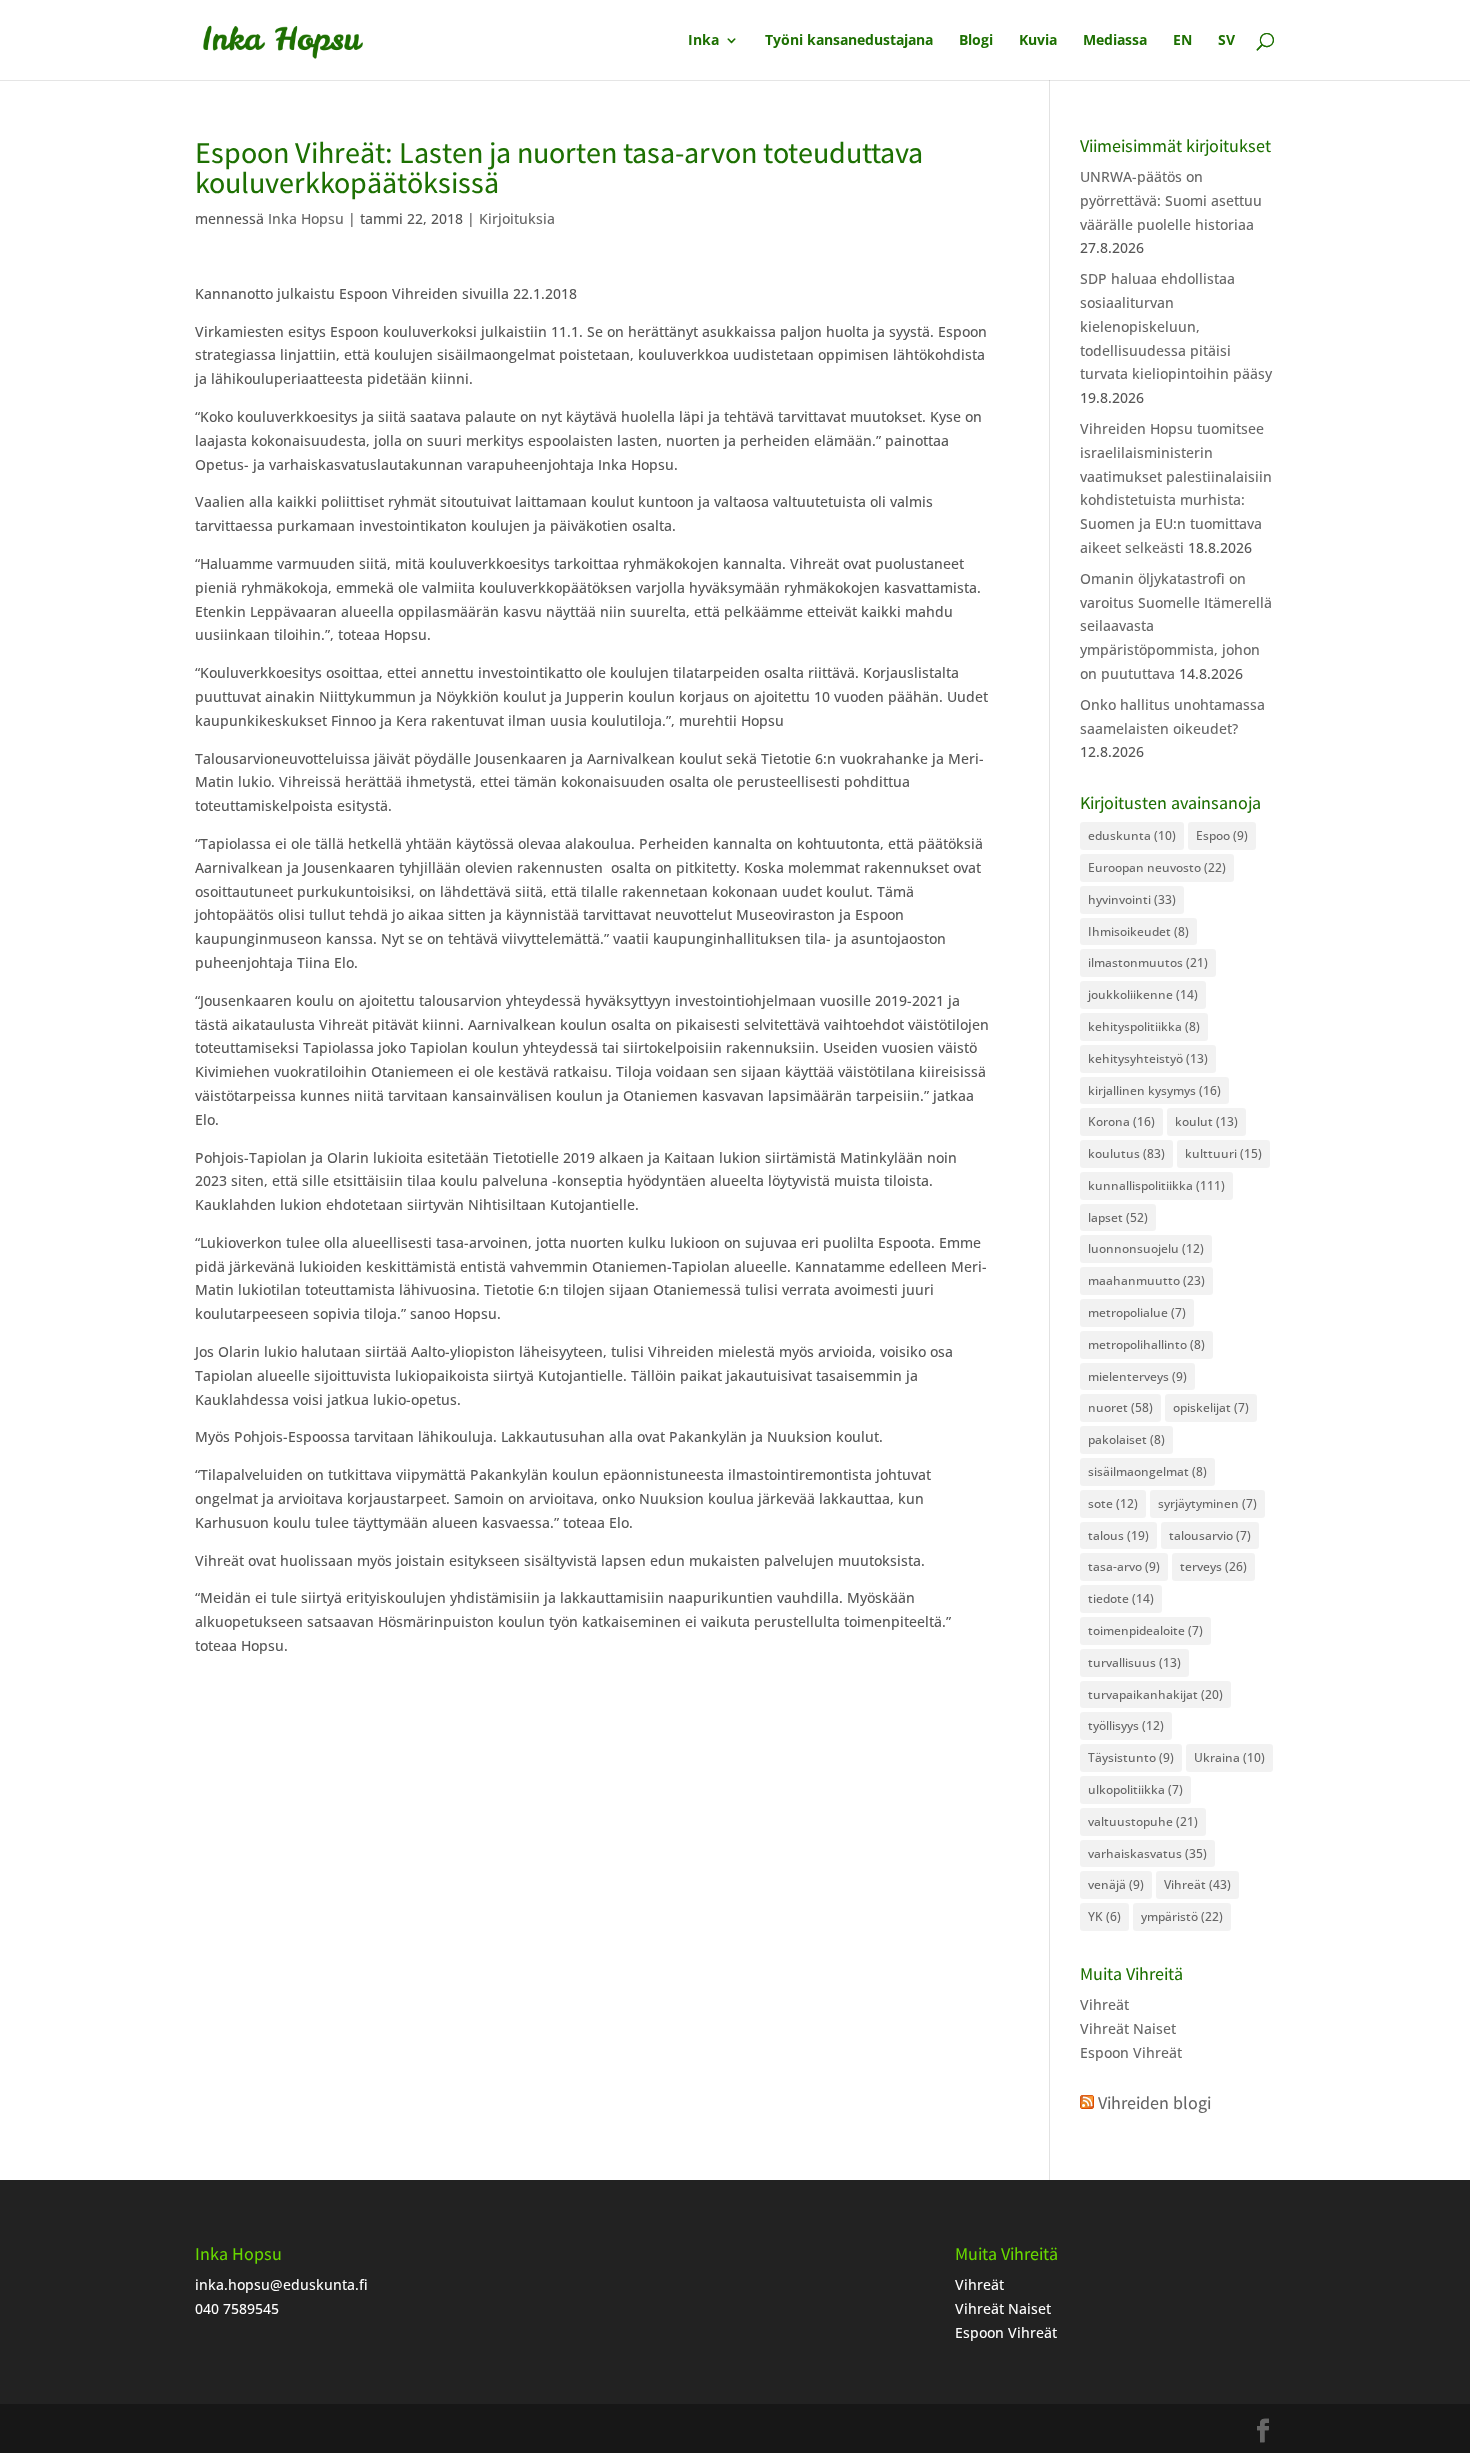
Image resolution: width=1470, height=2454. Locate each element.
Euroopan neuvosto (1157, 867)
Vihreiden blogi (1154, 2102)
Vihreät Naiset (1128, 2028)
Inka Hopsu (306, 218)
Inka (703, 41)
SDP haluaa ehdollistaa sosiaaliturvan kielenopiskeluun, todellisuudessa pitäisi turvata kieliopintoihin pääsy (1176, 326)
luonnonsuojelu (1146, 1248)
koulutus (1126, 1153)
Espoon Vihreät (1131, 2052)
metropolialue (1137, 1312)
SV (1226, 41)
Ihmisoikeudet (1138, 931)
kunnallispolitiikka (1156, 1185)
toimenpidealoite (1145, 1630)
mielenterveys (1137, 1376)
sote (1113, 1503)
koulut (1206, 1121)
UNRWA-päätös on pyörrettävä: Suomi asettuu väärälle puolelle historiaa (1171, 200)
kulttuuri (1223, 1153)
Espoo (1222, 835)
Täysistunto (1131, 1757)
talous (1118, 1535)
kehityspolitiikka (1144, 1026)
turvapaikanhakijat (1155, 1694)
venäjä (1116, 1884)
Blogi (976, 41)
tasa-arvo (1124, 1566)
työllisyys (1126, 1725)
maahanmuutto (1146, 1280)
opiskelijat (1211, 1407)
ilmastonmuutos (1148, 962)
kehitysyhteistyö (1148, 1058)
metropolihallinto (1146, 1344)
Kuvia (1038, 41)
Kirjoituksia (517, 218)
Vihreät (1197, 1884)
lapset (1118, 1217)
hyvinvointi (1132, 899)
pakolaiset (1126, 1439)
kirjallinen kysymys (1154, 1090)
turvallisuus (1134, 1662)
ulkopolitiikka (1135, 1789)
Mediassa (1115, 41)
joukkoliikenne (1143, 994)
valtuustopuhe (1143, 1821)
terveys (1213, 1566)
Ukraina (1229, 1757)
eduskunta (1132, 835)
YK (1104, 1916)
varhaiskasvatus (1147, 1853)
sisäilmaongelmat (1147, 1471)
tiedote (1121, 1598)
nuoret (1120, 1407)
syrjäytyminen (1207, 1503)
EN (1182, 41)
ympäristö (1182, 1916)
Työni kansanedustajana (849, 41)
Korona (1121, 1121)
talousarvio (1210, 1535)
